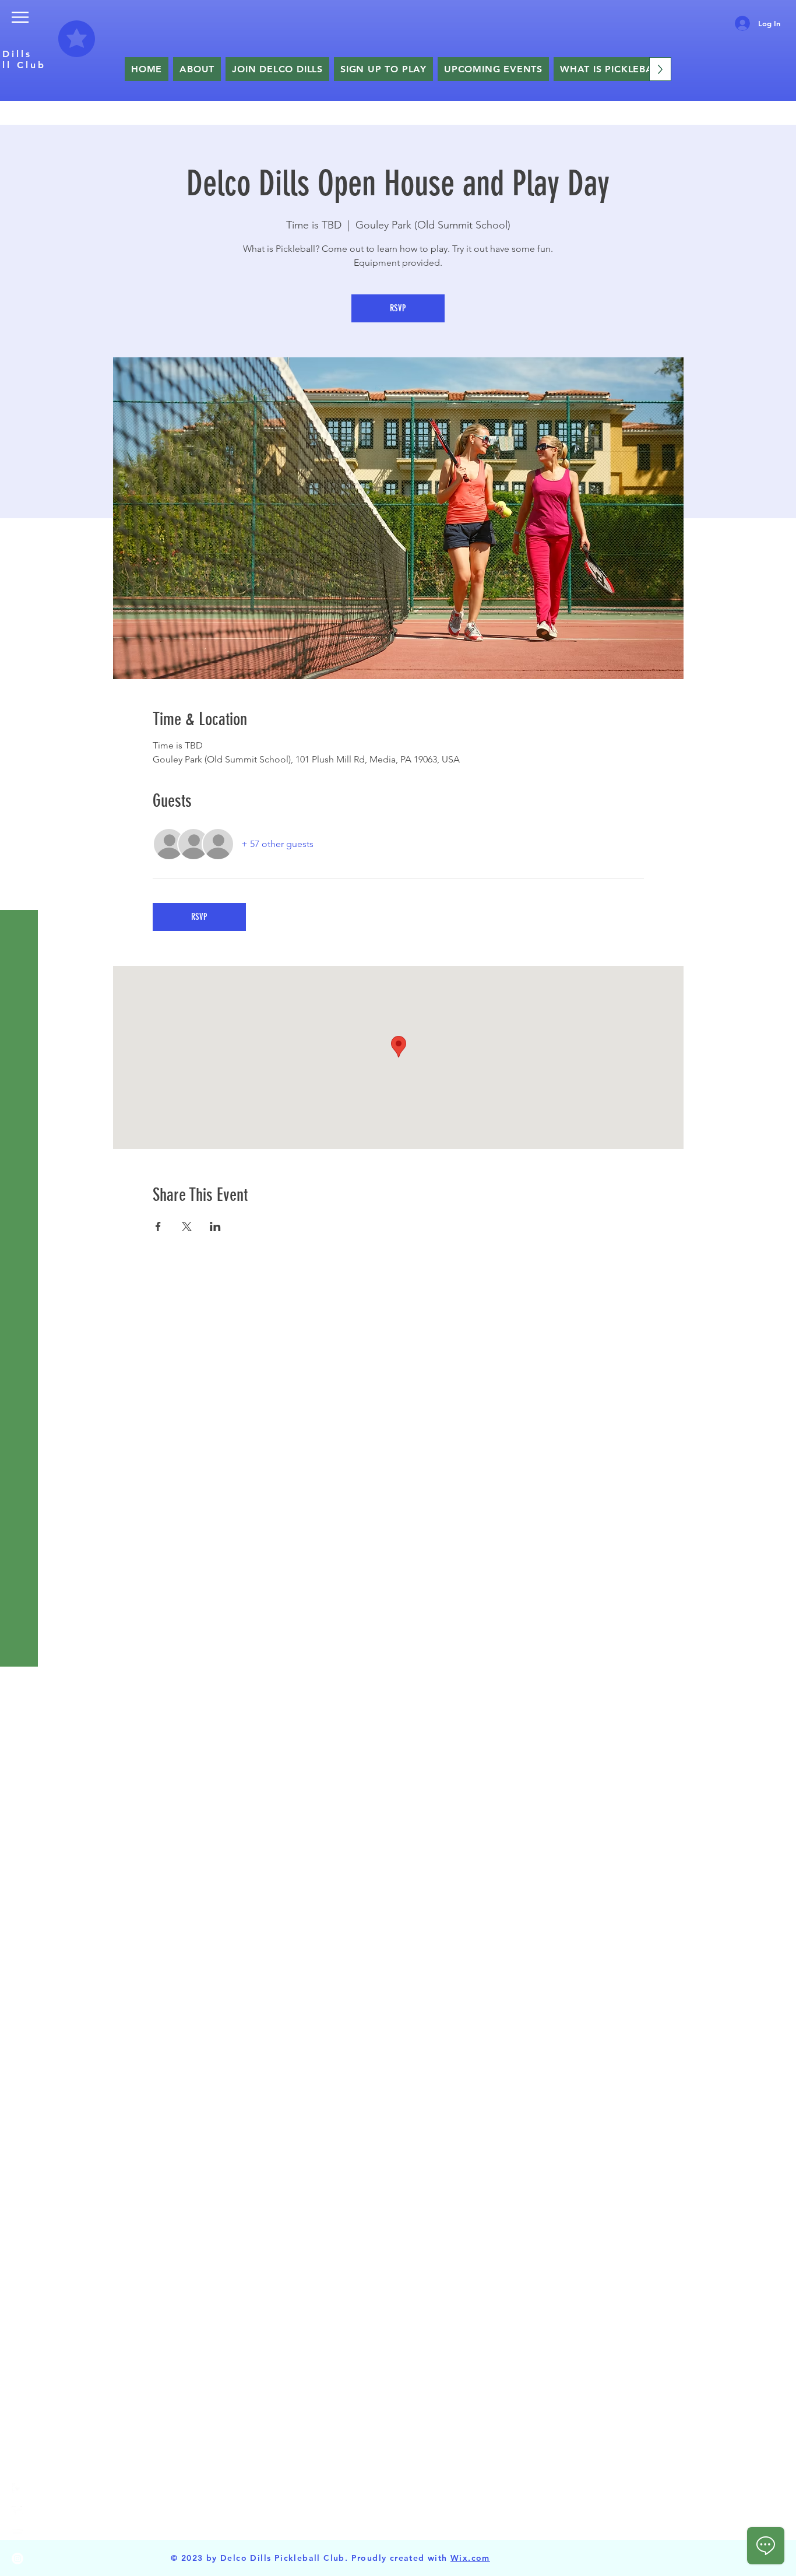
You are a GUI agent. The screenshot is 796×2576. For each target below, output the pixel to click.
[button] (20, 17)
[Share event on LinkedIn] (215, 1227)
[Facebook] (17, 2489)
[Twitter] (17, 2512)
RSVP (398, 308)
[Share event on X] (187, 1227)
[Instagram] (17, 2559)
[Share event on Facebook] (158, 1227)
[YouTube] (17, 2535)
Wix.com (470, 2558)
